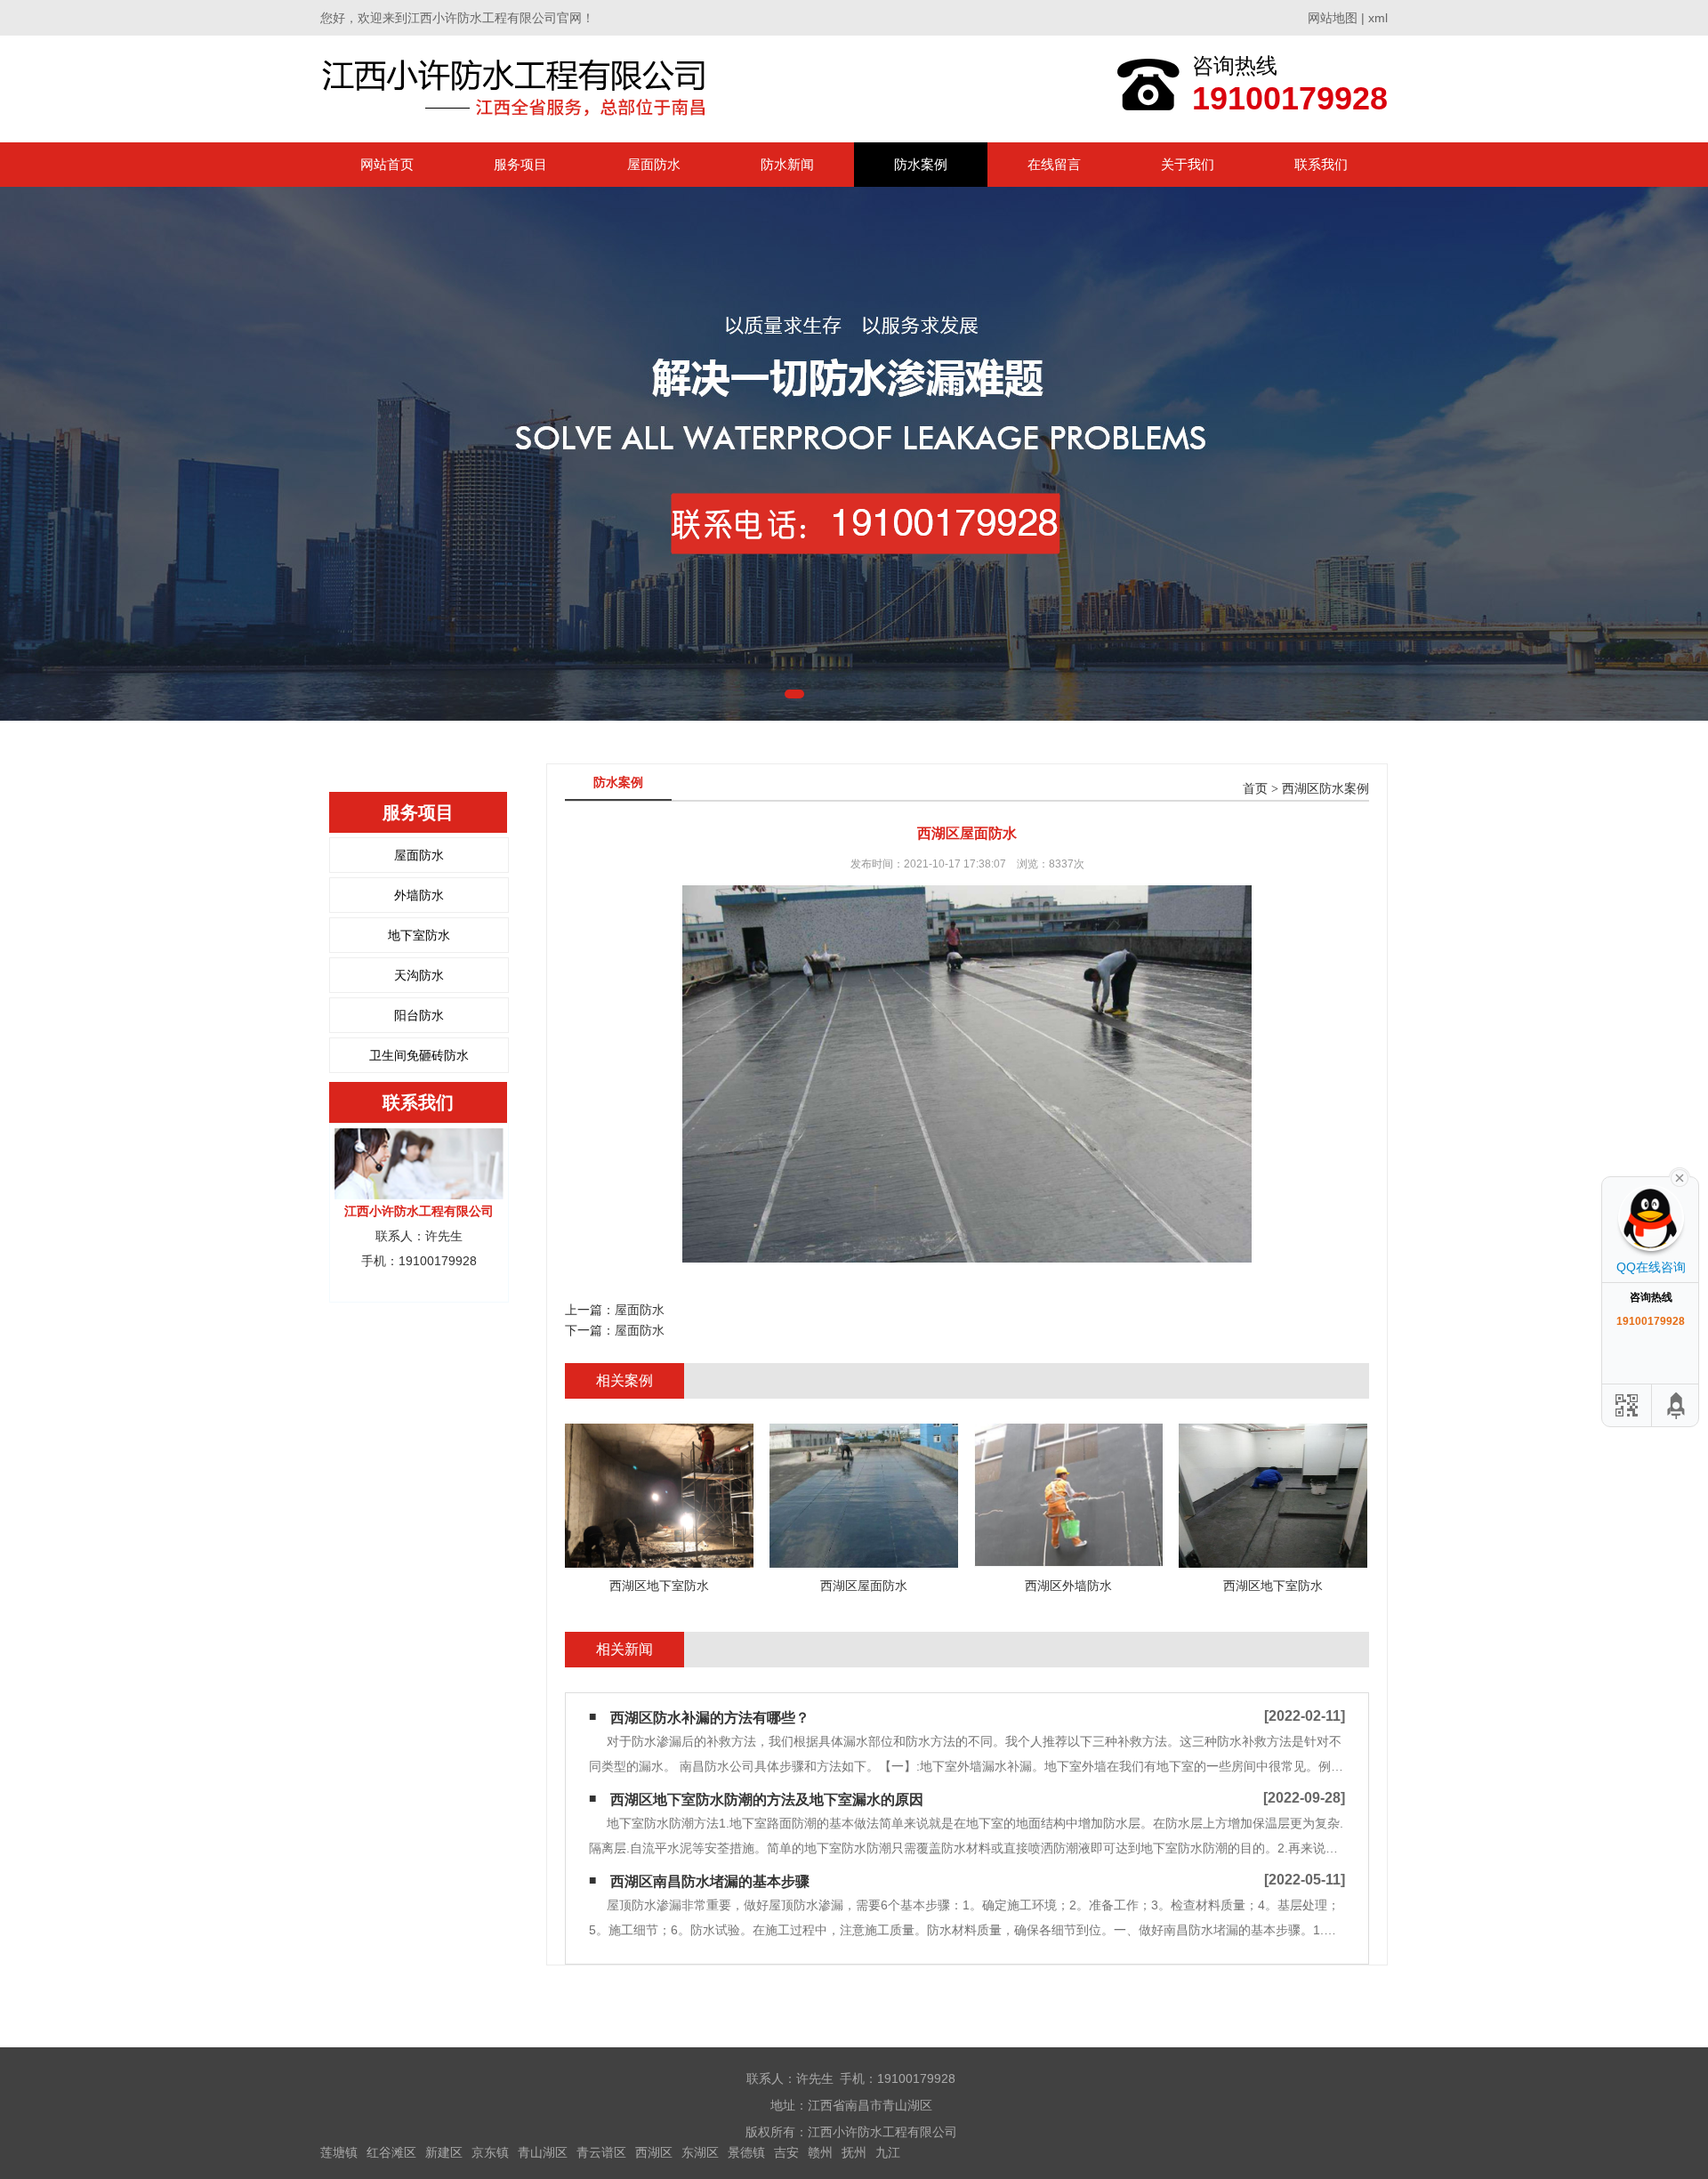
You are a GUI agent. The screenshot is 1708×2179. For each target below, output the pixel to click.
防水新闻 (787, 164)
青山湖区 (543, 2152)
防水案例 (921, 164)
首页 (1255, 789)
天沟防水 (419, 975)
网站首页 (387, 164)
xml (1378, 18)
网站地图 (1333, 18)
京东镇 (490, 2152)
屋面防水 (654, 164)
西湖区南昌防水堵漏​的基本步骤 (710, 1881)
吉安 (786, 2152)
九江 (888, 2152)
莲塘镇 (339, 2152)
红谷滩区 (391, 2152)
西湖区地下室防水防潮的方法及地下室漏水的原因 (767, 1800)
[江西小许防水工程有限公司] (518, 89)
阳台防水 (419, 1015)
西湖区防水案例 (1325, 789)
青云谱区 (601, 2152)
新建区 (444, 2152)
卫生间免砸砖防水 (419, 1055)
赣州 (820, 2152)
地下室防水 (419, 935)
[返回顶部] (1677, 1405)
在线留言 (1054, 164)
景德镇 (746, 2152)
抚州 (854, 2152)
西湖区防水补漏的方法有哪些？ (710, 1718)
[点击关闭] (1680, 1176)
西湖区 (654, 2152)
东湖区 (700, 2152)
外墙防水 (419, 895)
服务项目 (520, 164)
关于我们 (1188, 164)
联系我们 (1321, 164)
